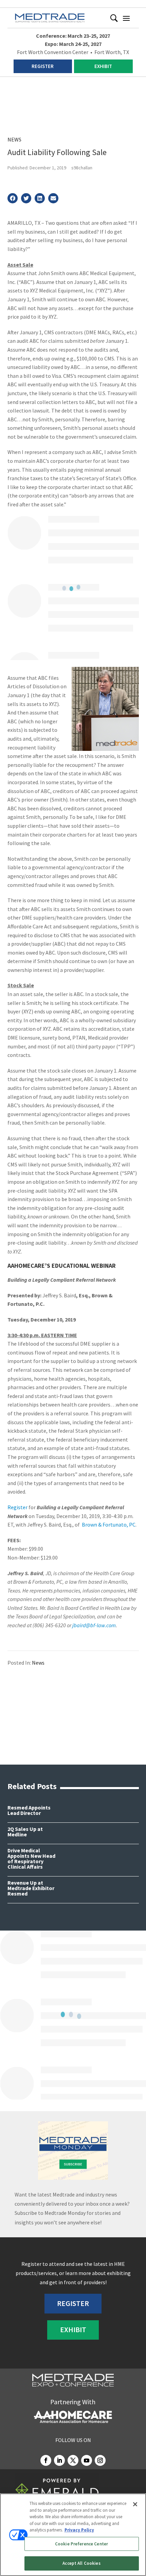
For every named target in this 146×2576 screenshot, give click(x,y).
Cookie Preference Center (81, 2544)
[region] (73, 2535)
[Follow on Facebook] (46, 2460)
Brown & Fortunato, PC (108, 1525)
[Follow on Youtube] (87, 2460)
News (14, 139)
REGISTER (43, 66)
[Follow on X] (73, 2460)
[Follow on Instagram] (100, 2460)
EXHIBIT (103, 66)
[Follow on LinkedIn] (59, 2460)
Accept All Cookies (81, 2563)
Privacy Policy (79, 2530)
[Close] (135, 2504)
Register (17, 1507)
